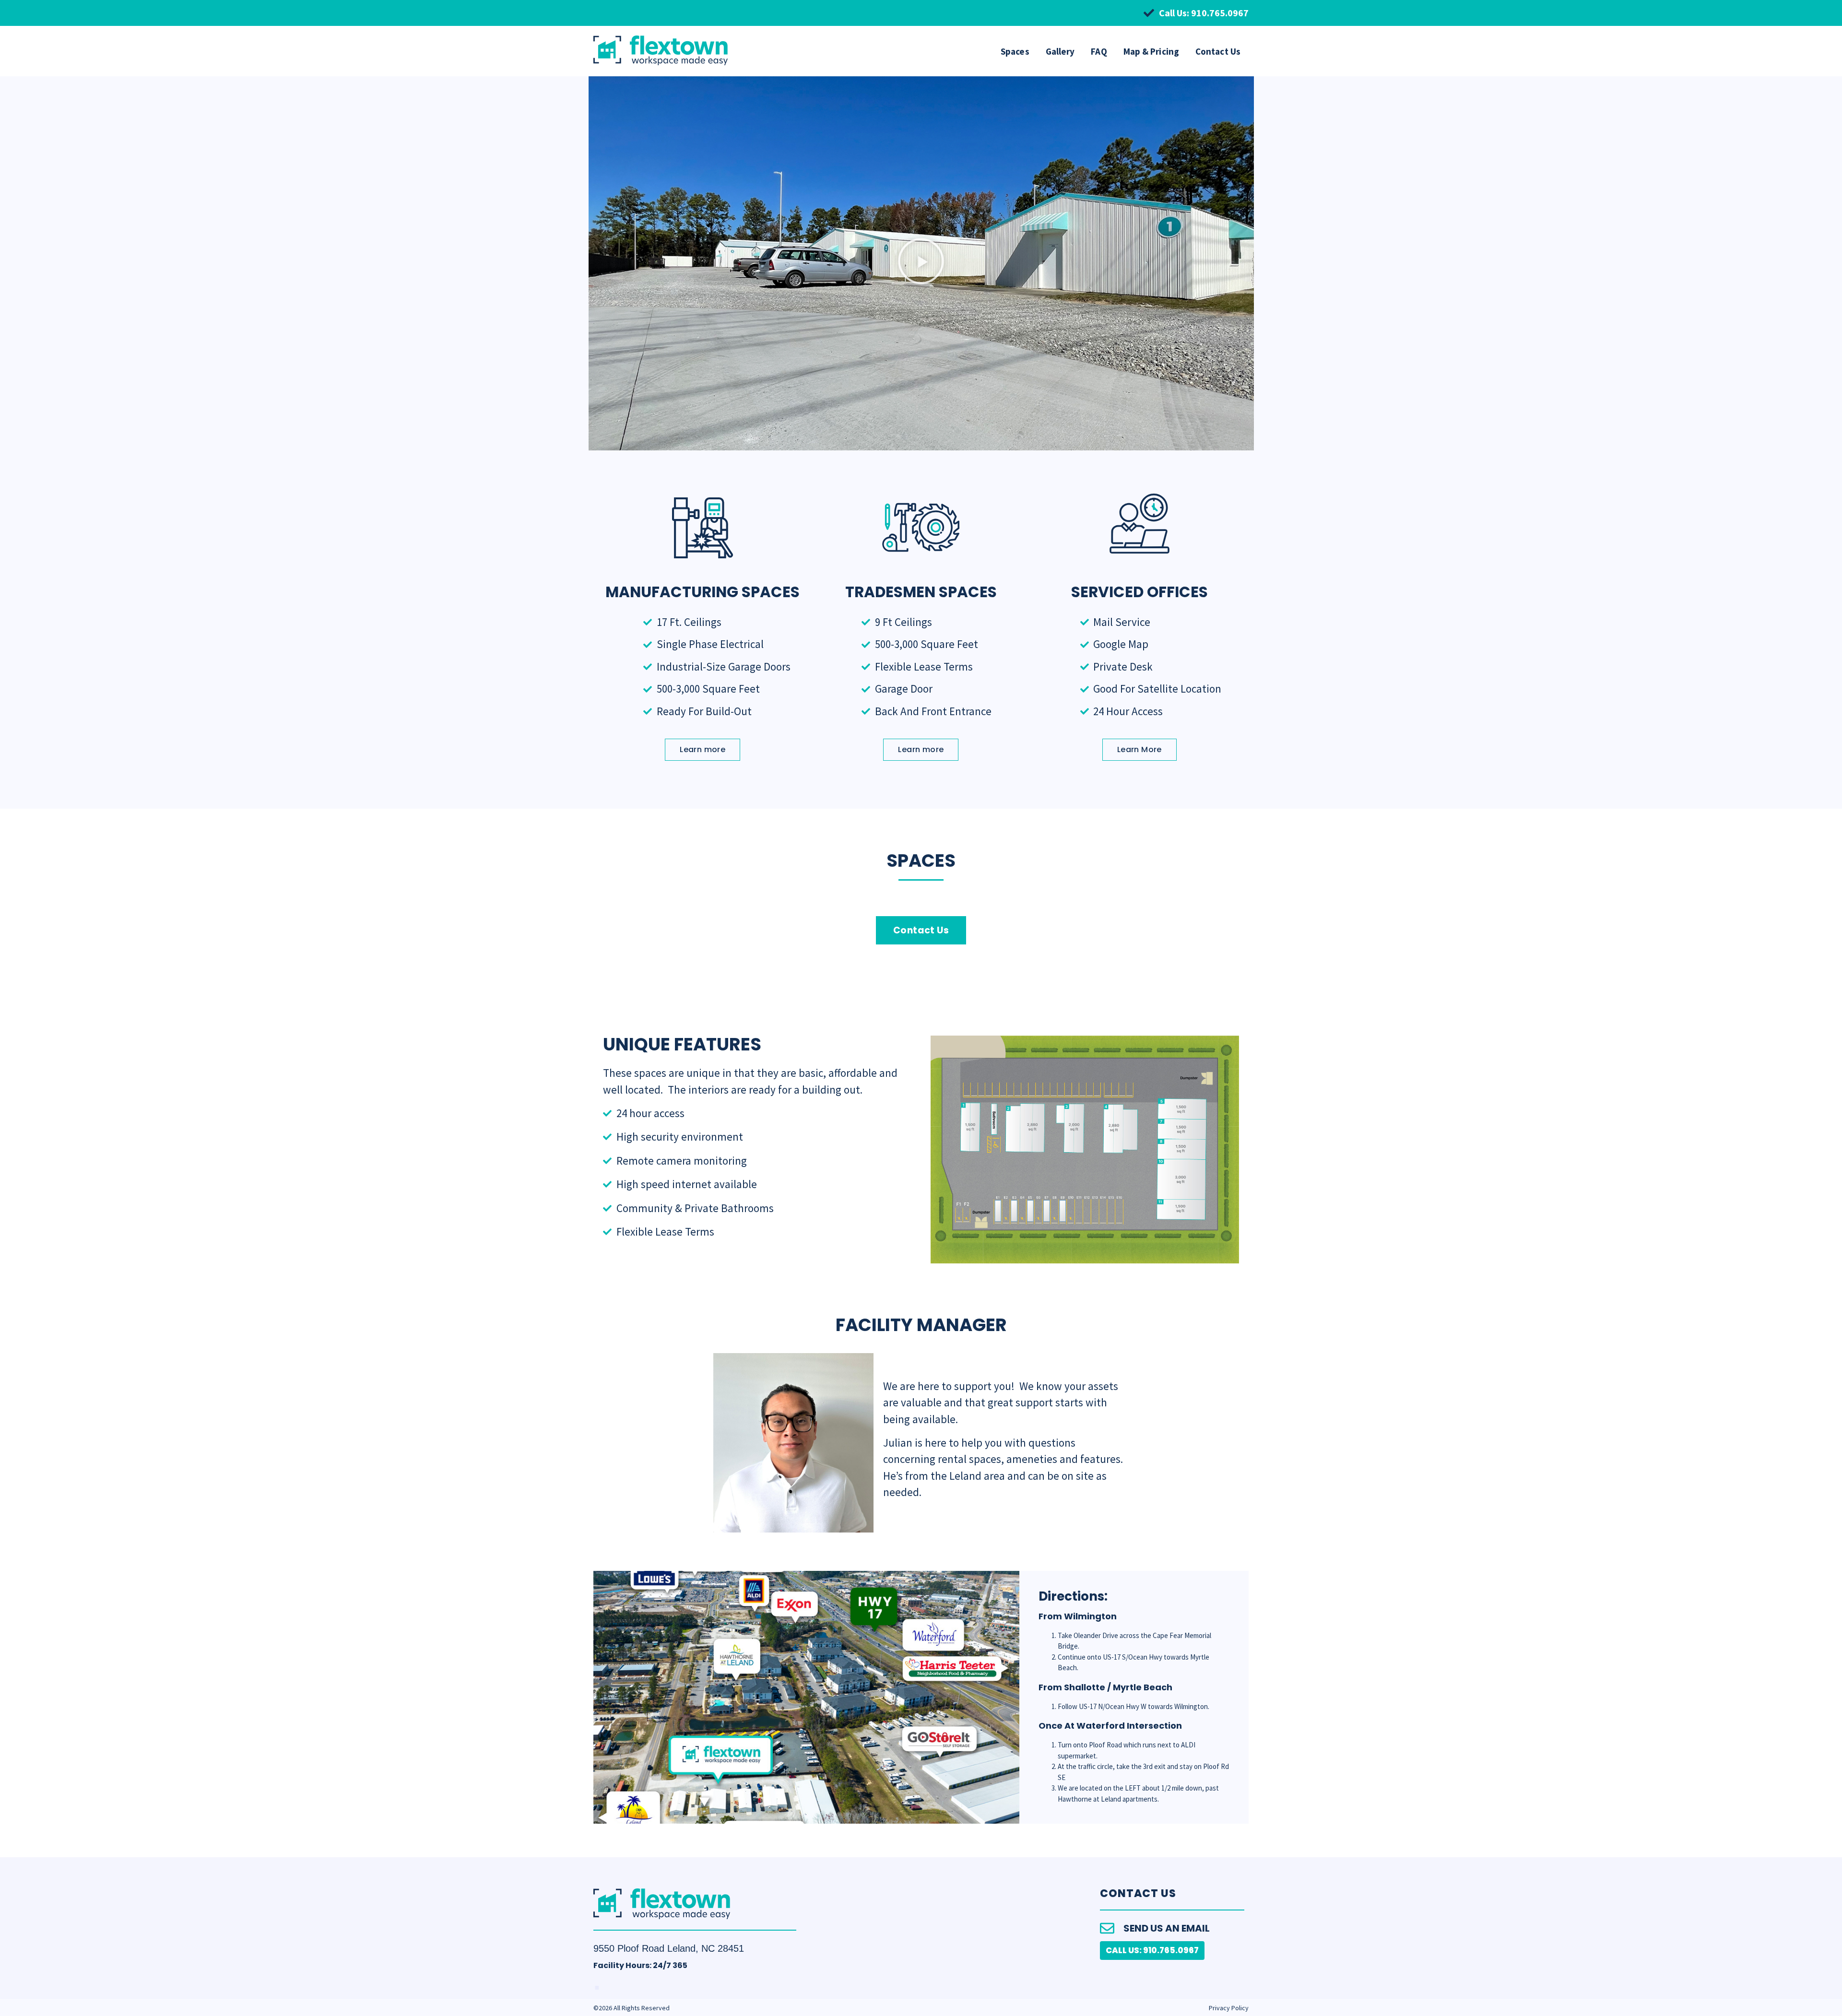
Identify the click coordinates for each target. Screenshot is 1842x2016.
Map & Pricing (1151, 51)
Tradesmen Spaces (921, 592)
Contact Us (1218, 51)
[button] (921, 263)
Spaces (1015, 51)
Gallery (1060, 51)
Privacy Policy (1229, 2008)
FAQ (1099, 51)
